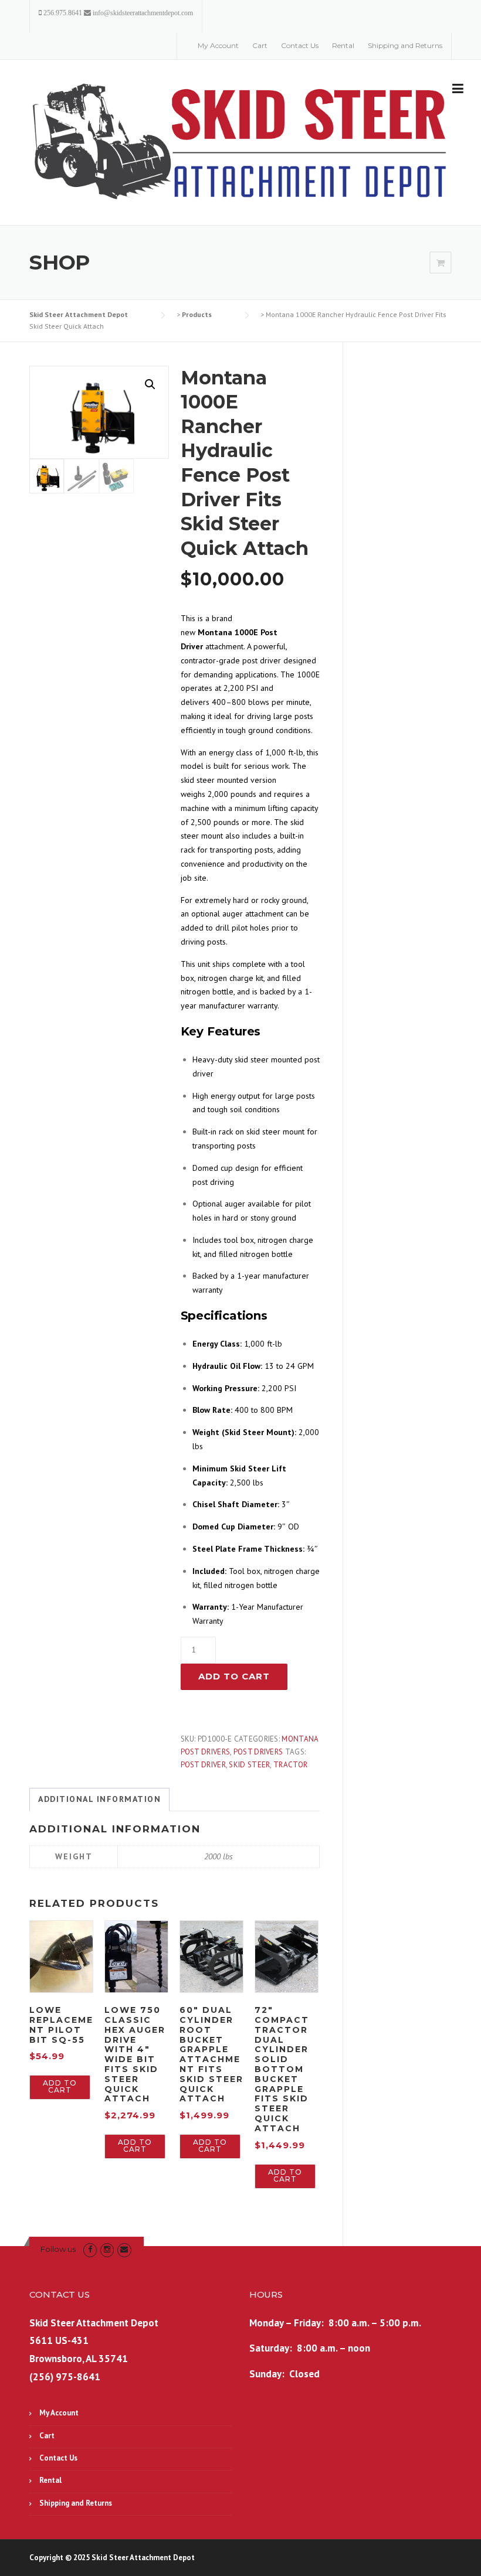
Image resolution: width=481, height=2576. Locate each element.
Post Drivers (258, 1752)
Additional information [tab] (99, 1799)
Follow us (58, 2249)
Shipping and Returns (405, 45)
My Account (218, 45)
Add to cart (234, 1676)
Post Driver (203, 1765)
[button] (150, 384)
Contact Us (300, 45)
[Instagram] (107, 2249)
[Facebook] (90, 2249)
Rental (343, 45)
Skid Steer (249, 1765)
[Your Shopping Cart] (441, 263)
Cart (260, 45)
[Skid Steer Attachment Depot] (240, 143)
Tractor (290, 1765)
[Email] (124, 2249)
